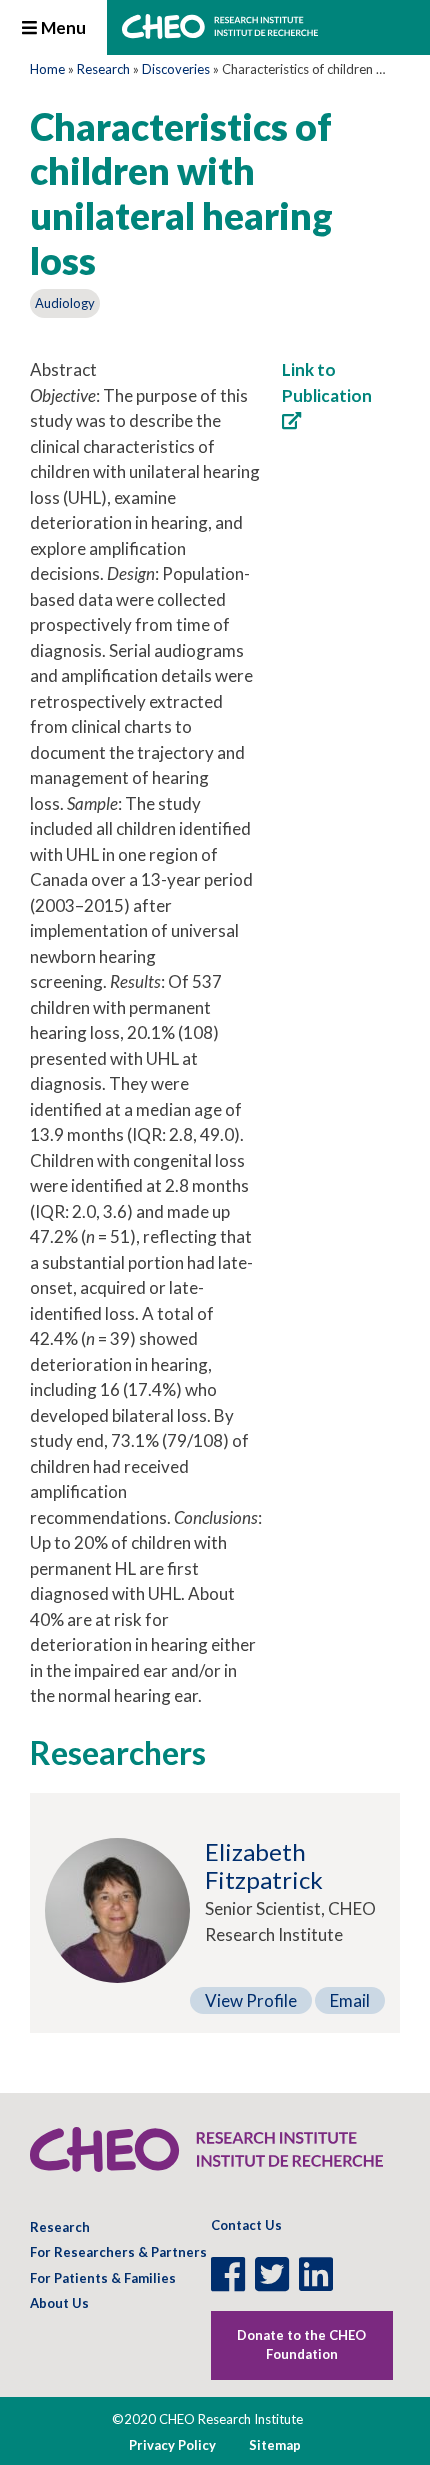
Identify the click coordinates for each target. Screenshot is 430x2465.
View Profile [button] (251, 2000)
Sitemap (275, 2445)
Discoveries (176, 69)
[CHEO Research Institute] (220, 32)
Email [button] (350, 2000)
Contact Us (246, 2225)
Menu (62, 27)
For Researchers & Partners (118, 2252)
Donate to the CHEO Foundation (301, 2345)
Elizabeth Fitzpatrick (264, 1866)
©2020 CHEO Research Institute (207, 2419)
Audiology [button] (65, 303)
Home (47, 69)
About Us (59, 2303)
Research (103, 69)
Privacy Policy (172, 2445)
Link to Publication (327, 382)
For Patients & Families (103, 2278)
